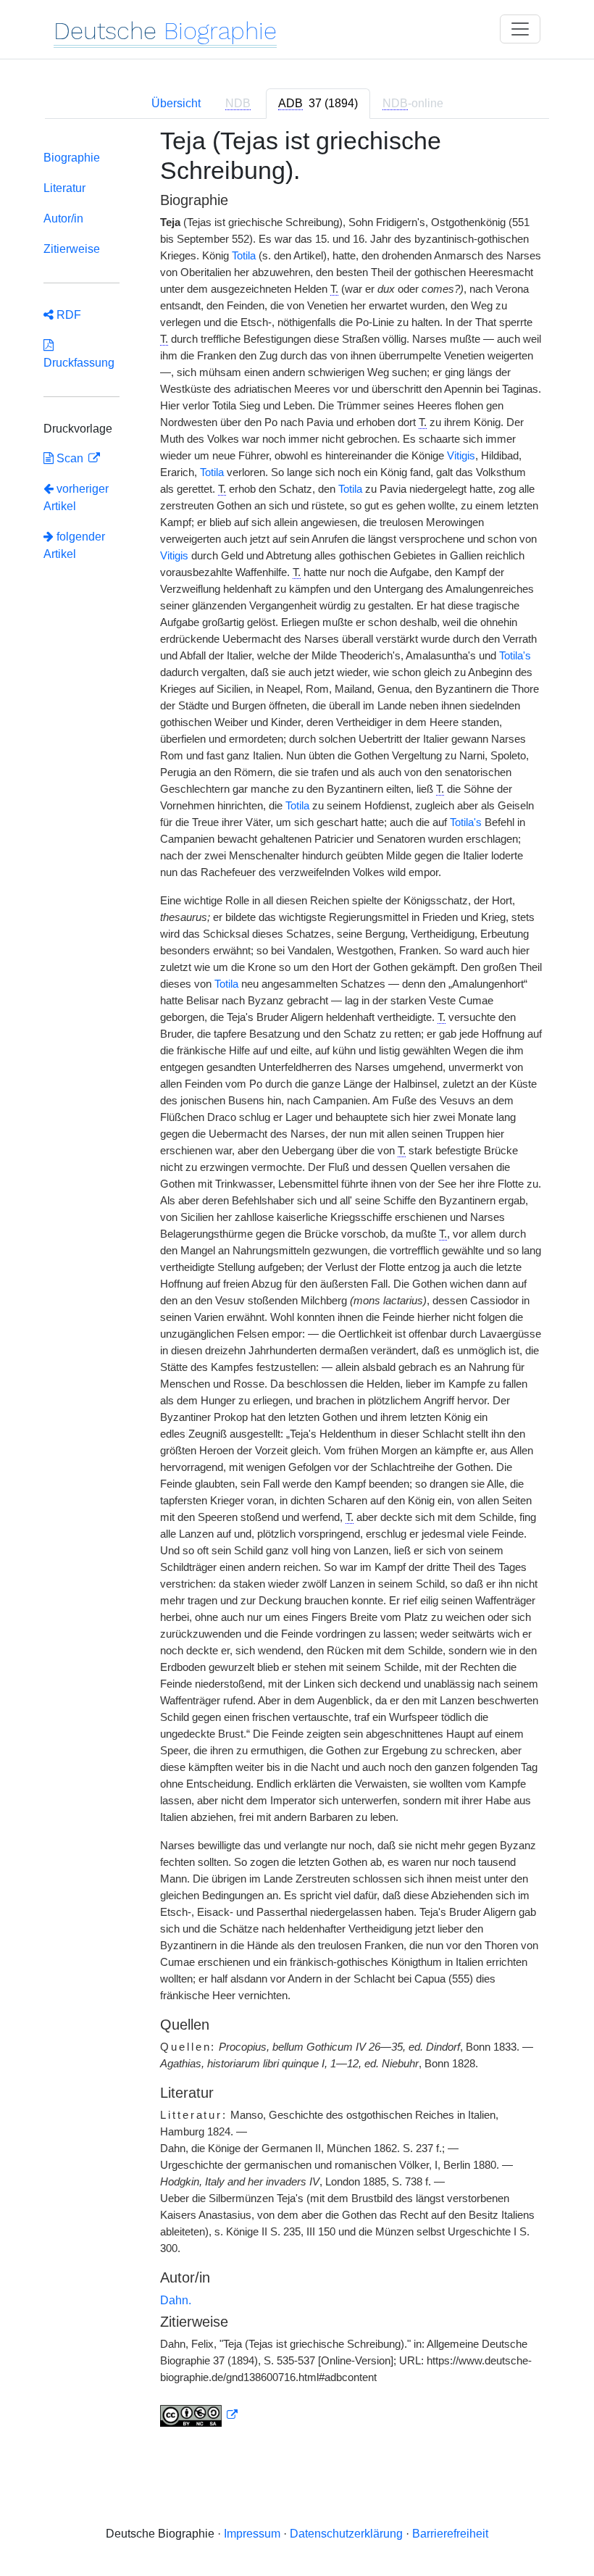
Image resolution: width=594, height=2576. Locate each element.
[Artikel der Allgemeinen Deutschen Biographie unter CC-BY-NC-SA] (199, 2415)
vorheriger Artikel (76, 497)
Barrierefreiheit (450, 2534)
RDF (67, 315)
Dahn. (176, 2300)
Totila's (515, 656)
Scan (70, 458)
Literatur (64, 188)
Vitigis (461, 456)
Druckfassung (79, 354)
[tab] (318, 104)
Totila (244, 256)
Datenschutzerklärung (346, 2534)
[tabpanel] (297, 1286)
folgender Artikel (74, 545)
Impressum (252, 2534)
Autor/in (63, 218)
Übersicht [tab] (176, 103)
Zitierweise (72, 249)
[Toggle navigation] (520, 29)
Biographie (72, 158)
